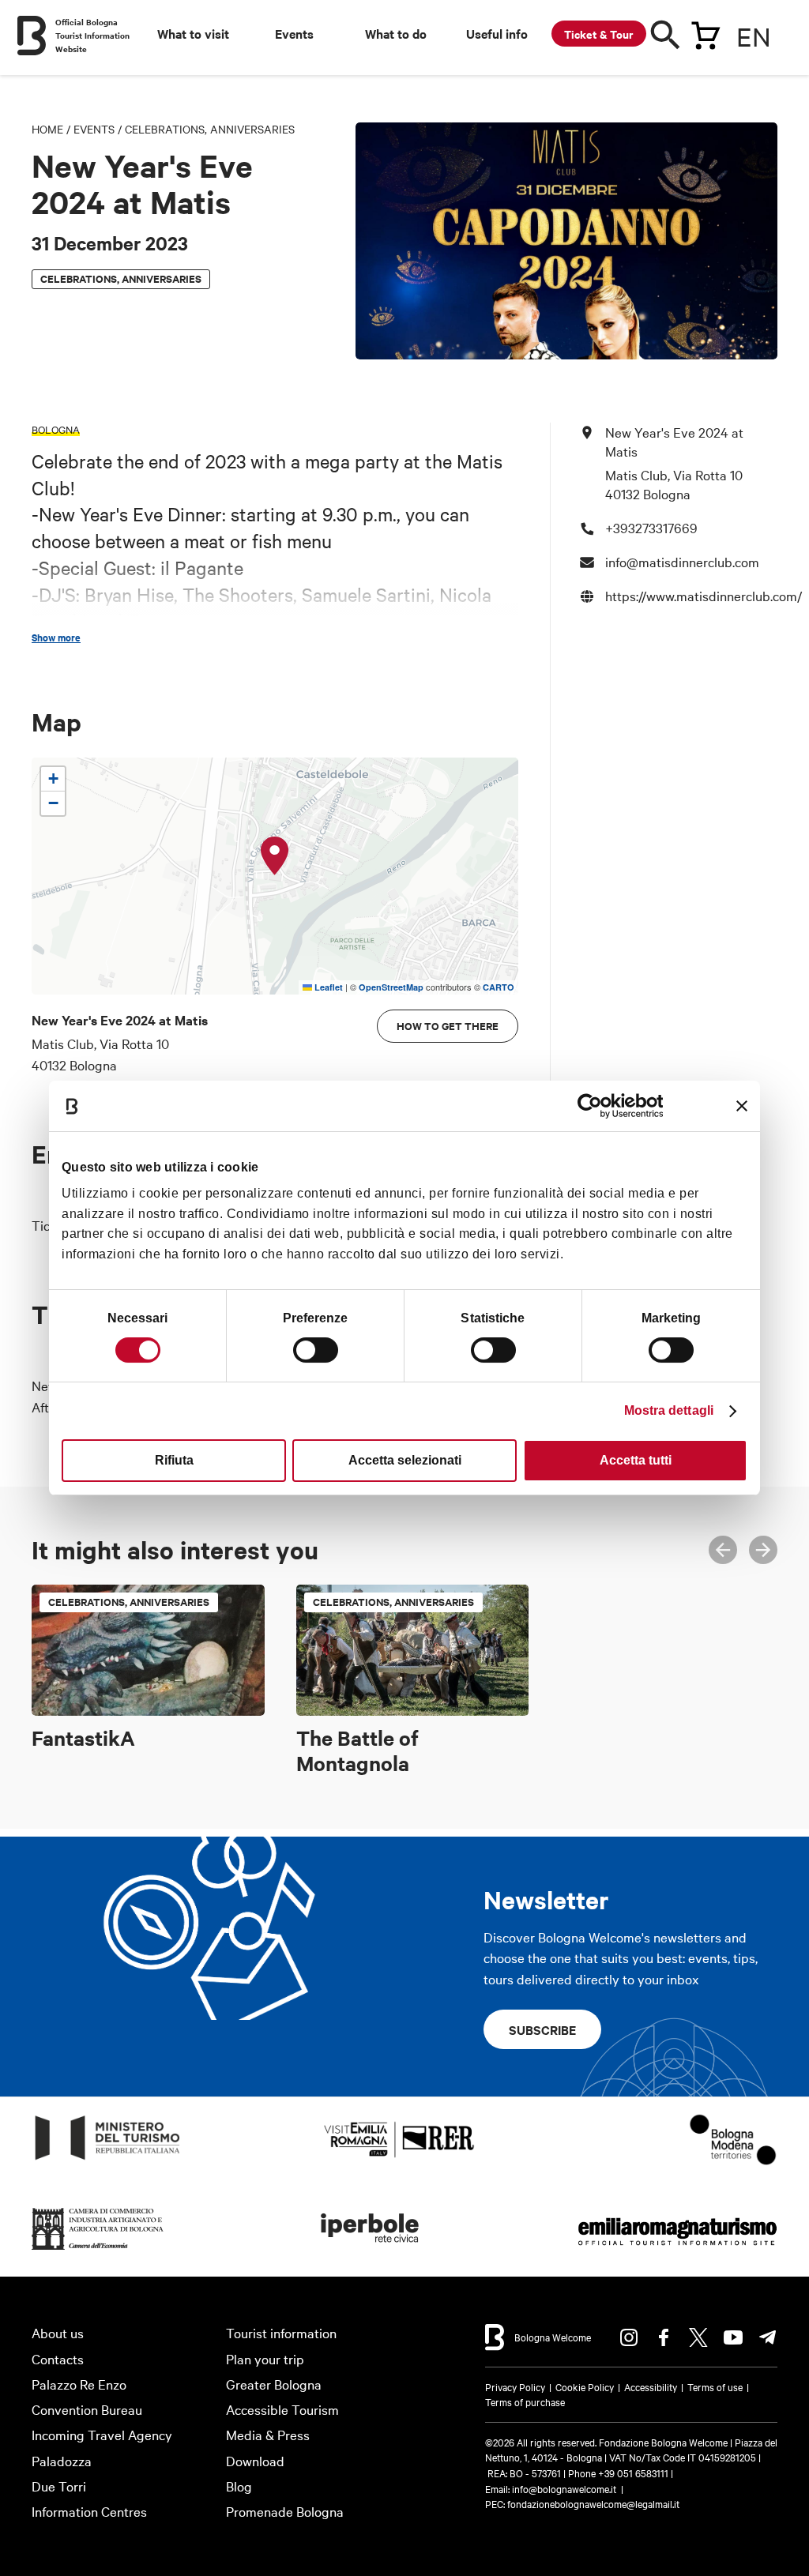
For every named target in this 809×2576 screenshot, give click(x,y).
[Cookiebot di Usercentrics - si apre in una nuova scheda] (594, 1106)
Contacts (58, 2358)
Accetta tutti (636, 1460)
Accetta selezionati (405, 1460)
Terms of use (715, 2386)
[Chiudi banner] (742, 1106)
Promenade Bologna (285, 2511)
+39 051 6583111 (634, 2473)
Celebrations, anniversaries (210, 129)
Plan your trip (265, 2358)
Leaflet (327, 987)
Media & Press (268, 2434)
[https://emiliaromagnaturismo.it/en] (677, 2250)
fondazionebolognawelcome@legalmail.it (593, 2503)
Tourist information (281, 2332)
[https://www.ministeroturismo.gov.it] (108, 2160)
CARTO (499, 987)
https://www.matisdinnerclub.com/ (704, 595)
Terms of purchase (525, 2401)
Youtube (733, 2337)
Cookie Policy (585, 2386)
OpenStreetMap (391, 987)
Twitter (698, 2337)
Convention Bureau (87, 2409)
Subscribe (542, 2029)
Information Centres (89, 2511)
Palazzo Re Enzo (79, 2384)
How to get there (448, 1026)
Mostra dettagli (669, 1410)
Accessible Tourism (282, 2409)
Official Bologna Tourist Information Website (92, 35)
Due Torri (59, 2486)
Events (94, 129)
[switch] (316, 1350)
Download (255, 2460)
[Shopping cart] (706, 32)
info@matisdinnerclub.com (682, 561)
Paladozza (62, 2460)
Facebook (664, 2337)
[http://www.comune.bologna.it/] (371, 2250)
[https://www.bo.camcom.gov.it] (98, 2250)
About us (58, 2332)
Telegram (768, 2337)
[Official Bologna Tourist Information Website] (32, 36)
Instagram (629, 2337)
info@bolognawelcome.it (564, 2488)
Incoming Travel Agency (102, 2434)
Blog (239, 2486)
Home (47, 129)
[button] (275, 856)
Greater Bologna (274, 2384)
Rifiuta (174, 1460)
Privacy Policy (515, 2386)
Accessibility (651, 2386)
